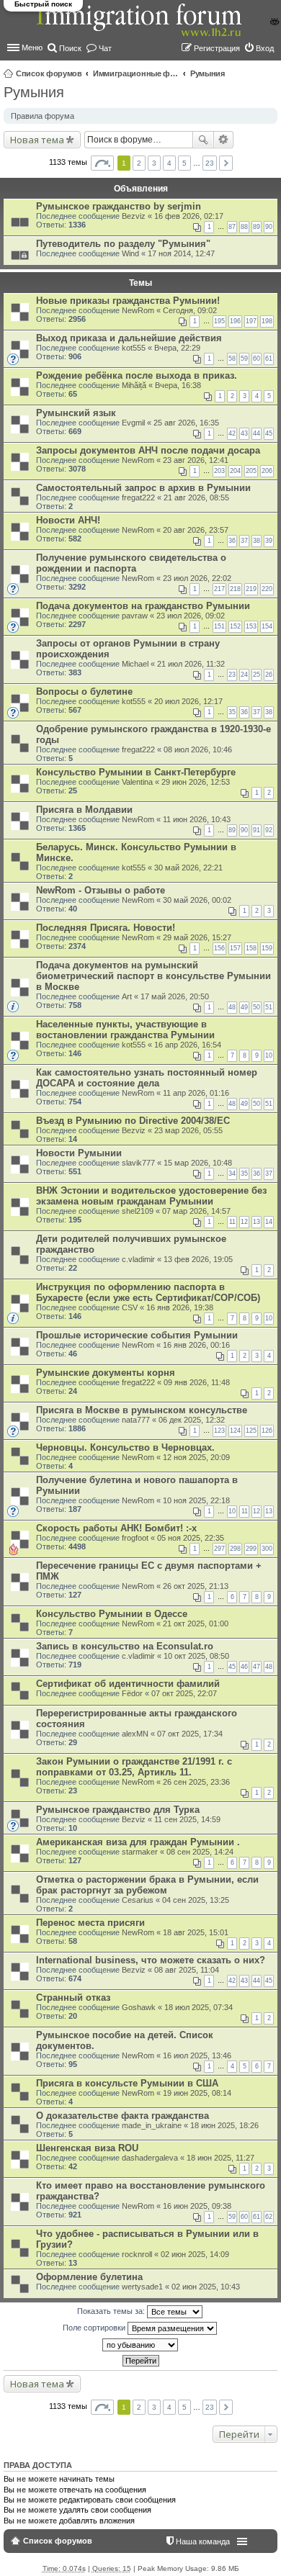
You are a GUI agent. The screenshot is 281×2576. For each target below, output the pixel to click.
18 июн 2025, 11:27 (220, 2158)
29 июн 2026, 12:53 (196, 782)
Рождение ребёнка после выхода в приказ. (137, 375)
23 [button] (210, 163)
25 (257, 675)
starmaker (140, 1852)
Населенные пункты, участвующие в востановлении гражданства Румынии (125, 1030)
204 (235, 471)
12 (244, 1222)
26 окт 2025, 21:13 (196, 1586)
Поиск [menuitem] (70, 48)
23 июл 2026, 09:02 (191, 616)
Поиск (203, 140)
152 (235, 626)
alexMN (135, 1734)
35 (232, 712)
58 (232, 359)
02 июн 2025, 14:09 (195, 2254)
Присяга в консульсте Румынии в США (127, 2083)
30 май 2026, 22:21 (188, 868)
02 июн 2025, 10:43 (206, 2287)
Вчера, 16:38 (178, 385)
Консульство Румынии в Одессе (112, 1614)
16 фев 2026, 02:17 (189, 216)
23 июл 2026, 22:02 (197, 578)
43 (244, 433)
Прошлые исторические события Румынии (137, 1335)
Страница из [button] (102, 163)
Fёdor (132, 1693)
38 (257, 541)
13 (257, 1222)
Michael (135, 664)
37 (244, 541)
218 (235, 589)
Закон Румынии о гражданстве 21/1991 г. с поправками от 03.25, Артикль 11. (134, 1767)
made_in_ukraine (152, 2125)
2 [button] (139, 163)
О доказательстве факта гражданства (122, 2116)
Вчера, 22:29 (177, 348)
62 (269, 2217)
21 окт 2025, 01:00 (196, 1623)
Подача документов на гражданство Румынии (143, 606)
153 (251, 626)
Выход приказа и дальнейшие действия (129, 338)
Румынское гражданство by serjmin (119, 206)
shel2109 (138, 1211)
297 (219, 1549)
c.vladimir (138, 1259)
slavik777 (138, 1163)
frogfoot (135, 1538)
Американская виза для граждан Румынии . (138, 1842)
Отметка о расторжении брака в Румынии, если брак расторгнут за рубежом (147, 1885)
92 (269, 830)
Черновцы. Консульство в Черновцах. (125, 1447)
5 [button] (184, 163)
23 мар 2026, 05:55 (188, 1130)
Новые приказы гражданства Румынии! (128, 301)
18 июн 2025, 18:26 (224, 2125)
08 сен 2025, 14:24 (200, 1852)
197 (251, 321)
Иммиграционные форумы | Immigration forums (136, 73)
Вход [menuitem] (265, 48)
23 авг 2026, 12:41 (196, 460)
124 (235, 1431)
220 (267, 589)
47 (257, 1667)
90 (269, 227)
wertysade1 (142, 2287)
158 (251, 948)
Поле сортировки (95, 2328)
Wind (130, 253)
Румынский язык (76, 413)
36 (232, 541)
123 (219, 1431)
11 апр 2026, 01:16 (196, 1093)
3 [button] (154, 163)
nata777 (136, 1420)
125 (251, 1431)
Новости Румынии (79, 1153)
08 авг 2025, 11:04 (187, 1970)
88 (244, 227)
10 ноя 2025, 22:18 (196, 1500)
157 (235, 948)
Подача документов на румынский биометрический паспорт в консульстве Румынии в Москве (153, 976)
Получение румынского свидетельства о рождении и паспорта (131, 563)
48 (232, 1007)
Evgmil (133, 423)
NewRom (138, 310)
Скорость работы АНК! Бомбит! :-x (116, 1528)
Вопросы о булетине (84, 692)
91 (257, 830)
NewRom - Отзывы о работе (101, 890)
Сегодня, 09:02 (190, 310)
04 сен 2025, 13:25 (196, 1900)
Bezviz (134, 216)
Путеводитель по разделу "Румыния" (123, 244)
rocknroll (137, 2254)
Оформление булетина (89, 2277)
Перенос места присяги (90, 1923)
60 (257, 359)
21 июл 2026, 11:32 (191, 664)
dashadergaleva (150, 2158)
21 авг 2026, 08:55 (196, 497)
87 (232, 227)
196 (235, 321)
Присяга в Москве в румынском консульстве (142, 1410)
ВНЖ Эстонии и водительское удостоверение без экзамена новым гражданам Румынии (151, 1196)
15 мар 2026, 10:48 (198, 1163)
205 (251, 471)
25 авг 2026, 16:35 (186, 423)
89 (257, 227)
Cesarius (138, 1900)
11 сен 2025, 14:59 (187, 1819)
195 (219, 321)
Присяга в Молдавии (84, 810)
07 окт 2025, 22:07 (184, 1693)
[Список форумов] (140, 28)
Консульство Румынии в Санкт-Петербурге (136, 772)
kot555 (134, 348)
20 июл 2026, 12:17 (188, 701)
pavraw (135, 616)
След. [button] (226, 163)
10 (269, 1055)
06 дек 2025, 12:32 (192, 1420)
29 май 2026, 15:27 (197, 937)
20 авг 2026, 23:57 (196, 530)
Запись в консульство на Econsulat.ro (125, 1646)
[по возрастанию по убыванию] (140, 2345)
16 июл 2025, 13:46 (197, 2055)
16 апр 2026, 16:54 (188, 1045)
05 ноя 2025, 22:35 (191, 1538)
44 (257, 433)
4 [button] (169, 163)
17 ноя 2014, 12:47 (181, 253)
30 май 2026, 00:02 (197, 900)
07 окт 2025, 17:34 (190, 1734)
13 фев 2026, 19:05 (198, 1259)
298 (235, 1549)
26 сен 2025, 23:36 (196, 1782)
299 (251, 1549)
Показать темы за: (112, 2311)
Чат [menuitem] (105, 48)
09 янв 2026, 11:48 (197, 1382)
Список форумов (49, 73)
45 (269, 433)
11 (232, 1222)
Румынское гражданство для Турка (118, 1810)
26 (269, 675)
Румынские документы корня (106, 1373)
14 (269, 1222)
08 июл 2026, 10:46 (198, 749)
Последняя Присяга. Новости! (106, 928)
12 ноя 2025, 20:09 (196, 1457)
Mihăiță (134, 385)
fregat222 (138, 497)
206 (267, 471)
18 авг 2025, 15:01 (196, 1932)
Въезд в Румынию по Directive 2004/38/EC (133, 1121)
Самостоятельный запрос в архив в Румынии (143, 488)
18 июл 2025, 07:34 (199, 2007)
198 (267, 321)
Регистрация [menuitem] (217, 48)
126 (267, 1431)
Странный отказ (73, 1998)
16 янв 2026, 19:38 (180, 1307)
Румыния (208, 73)
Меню (32, 48)
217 (219, 589)
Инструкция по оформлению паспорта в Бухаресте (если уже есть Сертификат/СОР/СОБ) (148, 1292)
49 (244, 1007)
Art (127, 996)
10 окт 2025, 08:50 (196, 1656)
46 (244, 1667)
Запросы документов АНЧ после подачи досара (148, 450)
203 (219, 471)
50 (257, 1007)
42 (232, 433)
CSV (130, 1307)
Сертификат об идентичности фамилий (128, 1684)
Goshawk (139, 2007)
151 (219, 626)
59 (244, 359)
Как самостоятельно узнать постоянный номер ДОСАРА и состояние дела (147, 1078)
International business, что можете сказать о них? (151, 1960)
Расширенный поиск (224, 140)
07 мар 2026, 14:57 (196, 1211)
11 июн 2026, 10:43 (197, 819)
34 (232, 1174)
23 (232, 675)
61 (269, 359)
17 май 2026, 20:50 (175, 996)
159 (267, 948)
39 (269, 541)
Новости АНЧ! (68, 520)
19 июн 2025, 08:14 (197, 2093)
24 (244, 675)
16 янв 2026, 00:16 (196, 1345)
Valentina (137, 782)
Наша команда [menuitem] (203, 2541)
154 (267, 626)
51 (269, 1007)
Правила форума (43, 116)
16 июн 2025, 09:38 (197, 2206)
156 (219, 948)
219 (251, 589)
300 (267, 1549)
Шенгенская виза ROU (87, 2148)
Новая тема (37, 140)
